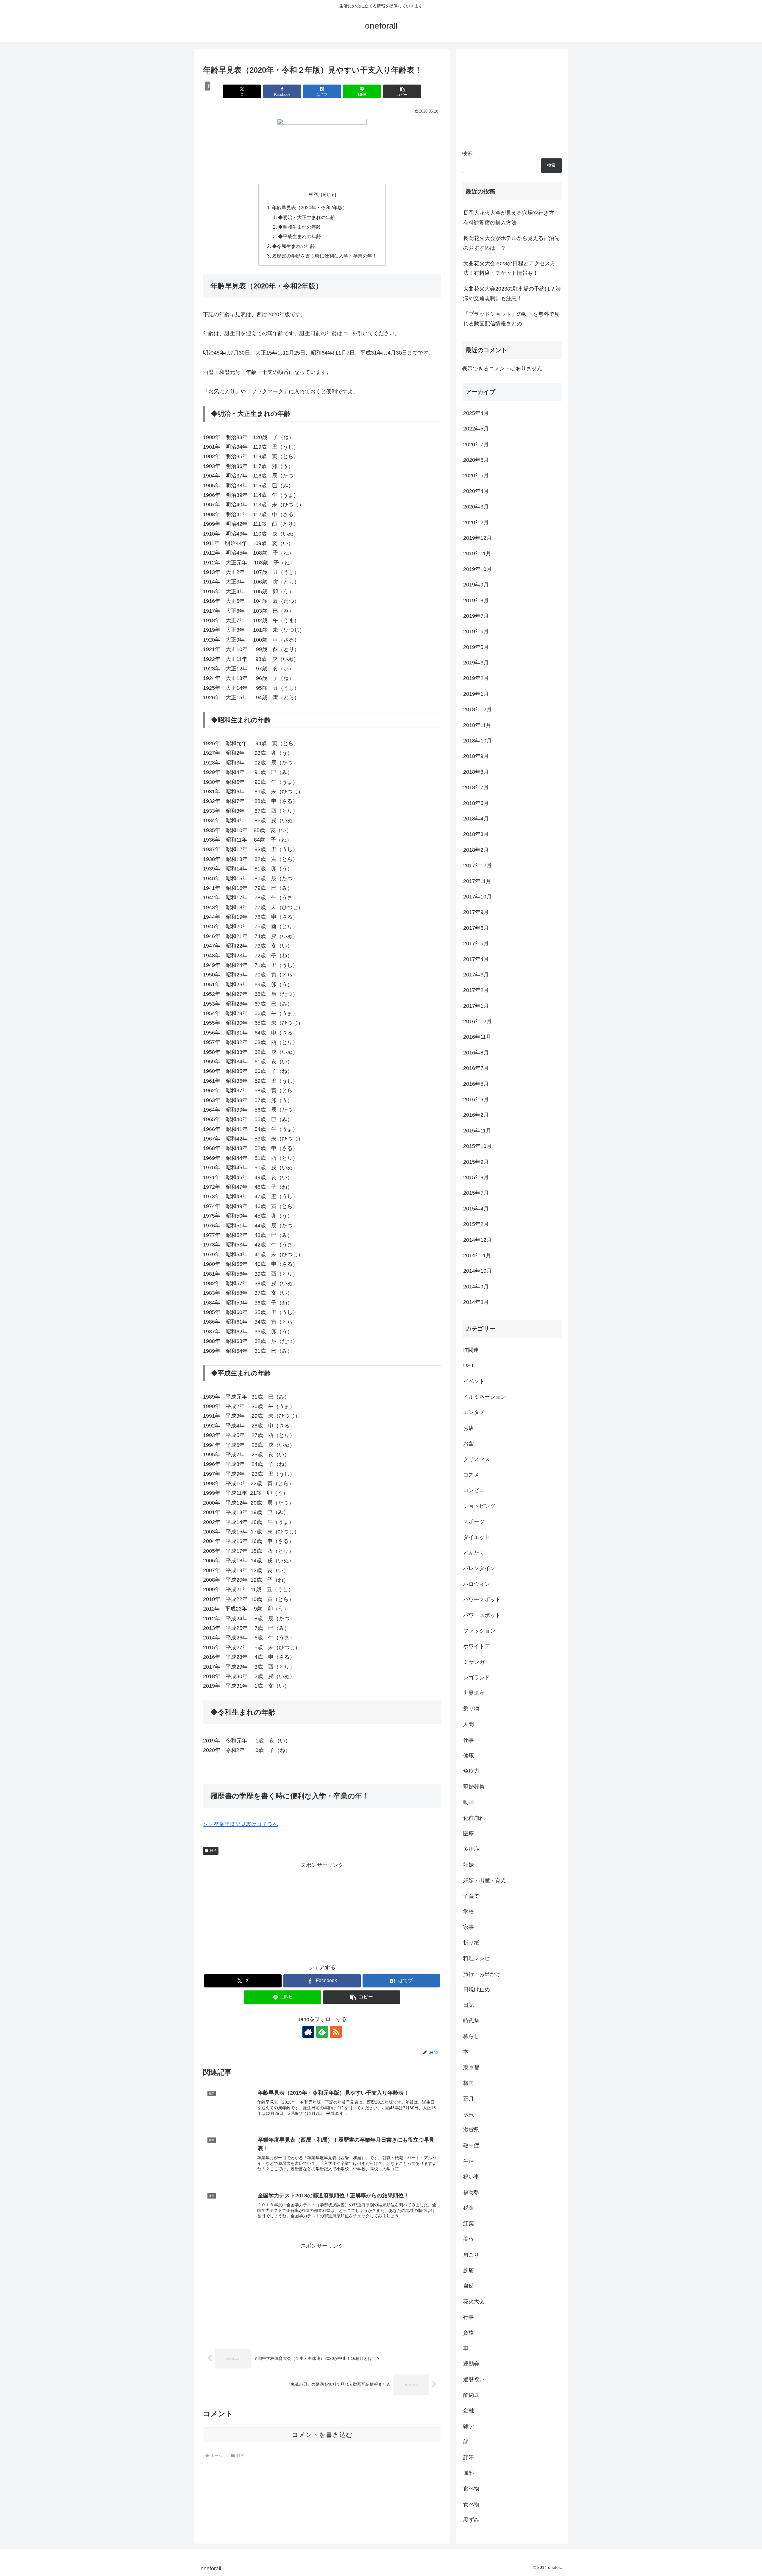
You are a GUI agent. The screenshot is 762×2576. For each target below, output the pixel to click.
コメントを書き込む (322, 2435)
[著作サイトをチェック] (308, 2032)
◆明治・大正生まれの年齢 (307, 217)
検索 (467, 153)
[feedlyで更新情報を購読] (322, 2032)
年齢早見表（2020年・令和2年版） (310, 207)
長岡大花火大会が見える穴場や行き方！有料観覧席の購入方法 (511, 218)
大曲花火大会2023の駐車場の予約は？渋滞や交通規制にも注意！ (512, 294)
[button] (402, 91)
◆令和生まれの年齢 (293, 246)
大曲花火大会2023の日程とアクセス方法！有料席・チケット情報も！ (509, 268)
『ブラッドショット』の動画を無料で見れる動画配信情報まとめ (511, 319)
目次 (313, 194)
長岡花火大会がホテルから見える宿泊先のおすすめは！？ (511, 243)
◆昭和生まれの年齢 (299, 227)
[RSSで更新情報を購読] (336, 2032)
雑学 (213, 1851)
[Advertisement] (322, 1912)
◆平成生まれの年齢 (299, 236)
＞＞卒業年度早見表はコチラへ (241, 1824)
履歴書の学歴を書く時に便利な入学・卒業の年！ (324, 256)
